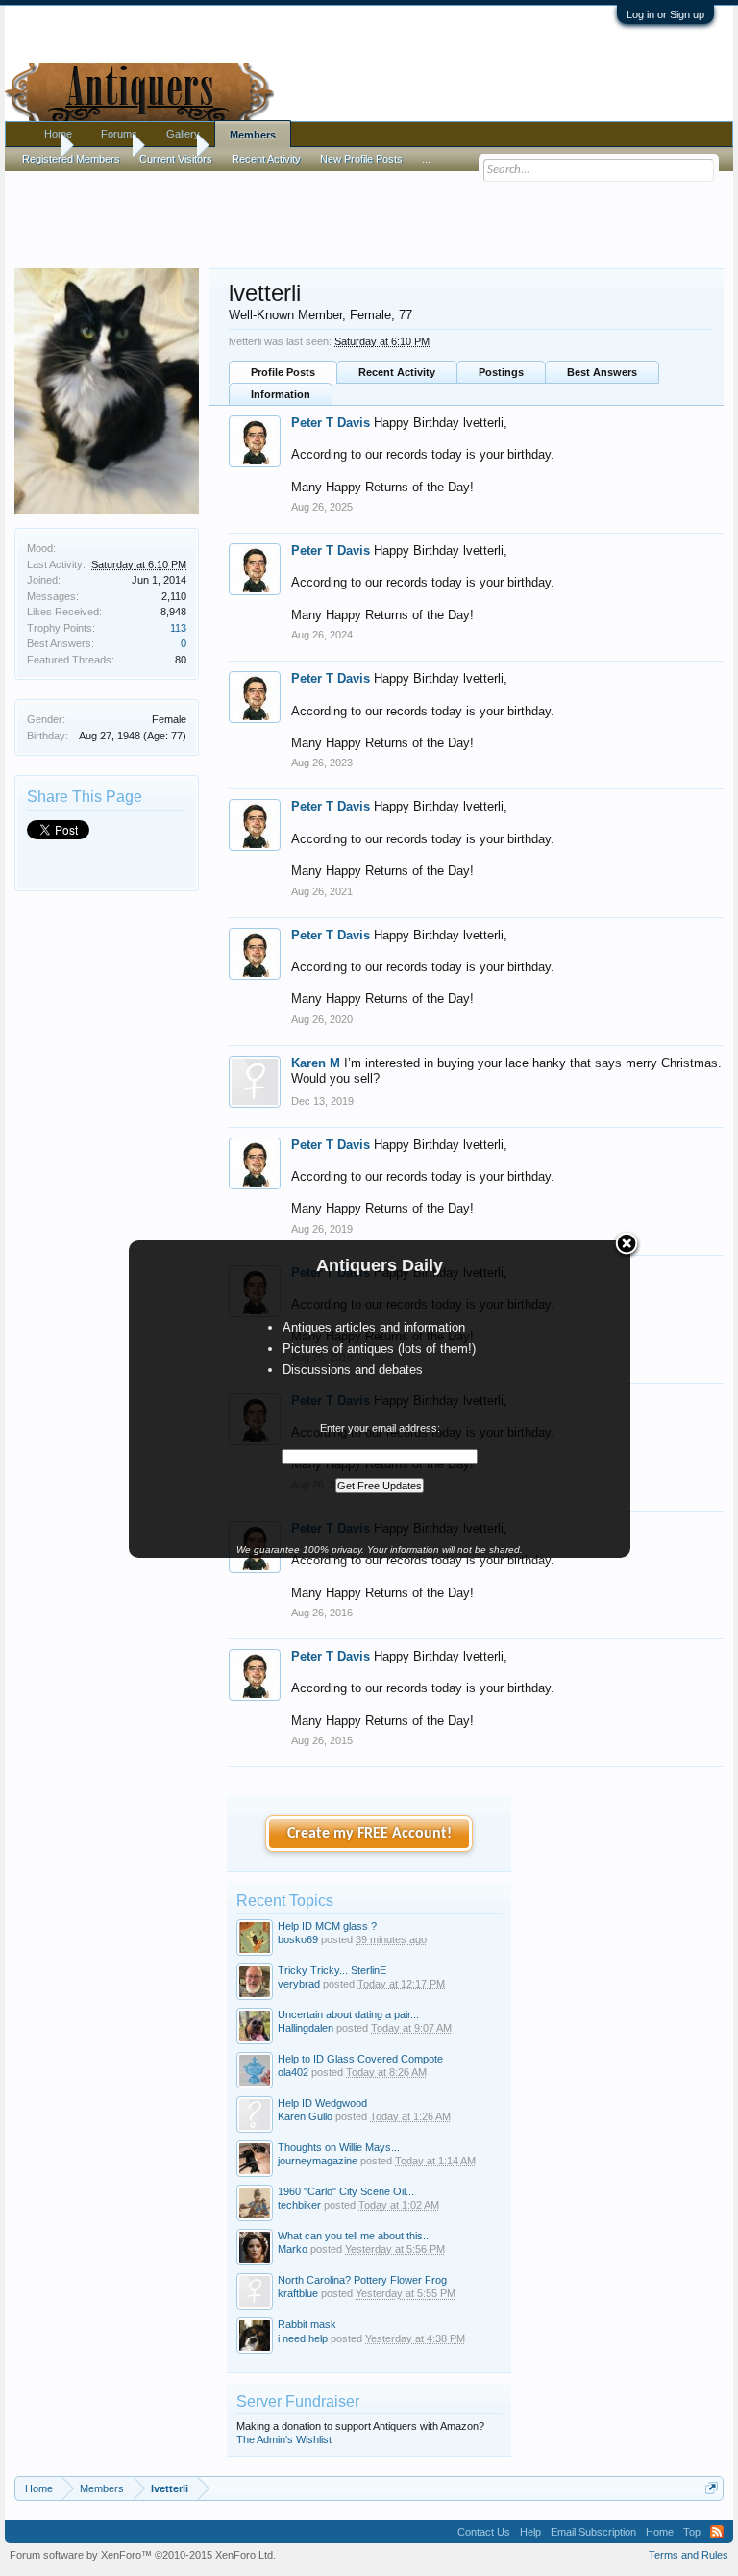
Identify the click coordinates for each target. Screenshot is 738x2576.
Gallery (183, 134)
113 (178, 628)
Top (692, 2532)
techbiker (299, 2205)
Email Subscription (593, 2532)
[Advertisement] (369, 211)
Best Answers (602, 372)
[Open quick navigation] (712, 2488)
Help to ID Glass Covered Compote (360, 2059)
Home (58, 134)
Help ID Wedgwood (322, 2103)
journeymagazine (318, 2161)
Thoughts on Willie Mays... (339, 2147)
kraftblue (298, 2293)
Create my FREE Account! (369, 1834)
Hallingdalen (306, 2028)
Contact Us (484, 2532)
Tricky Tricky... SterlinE (332, 1970)
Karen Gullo (305, 2116)
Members (253, 135)
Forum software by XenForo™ (143, 2555)
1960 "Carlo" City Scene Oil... (346, 2191)
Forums (119, 134)
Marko (293, 2249)
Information (281, 394)
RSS (717, 2532)
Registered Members (71, 159)
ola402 (293, 2072)
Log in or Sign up (665, 14)
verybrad (299, 1984)
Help (530, 2532)
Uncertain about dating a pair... (348, 2014)
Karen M (316, 1063)
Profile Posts (283, 372)
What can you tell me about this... (355, 2236)
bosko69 (298, 1939)
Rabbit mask (307, 2324)
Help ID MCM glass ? (327, 1926)
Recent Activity (397, 372)
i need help (303, 2338)
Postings (501, 372)
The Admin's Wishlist (284, 2439)
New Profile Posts (361, 159)
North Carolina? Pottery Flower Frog (362, 2280)
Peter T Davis (331, 423)
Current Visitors (176, 159)
